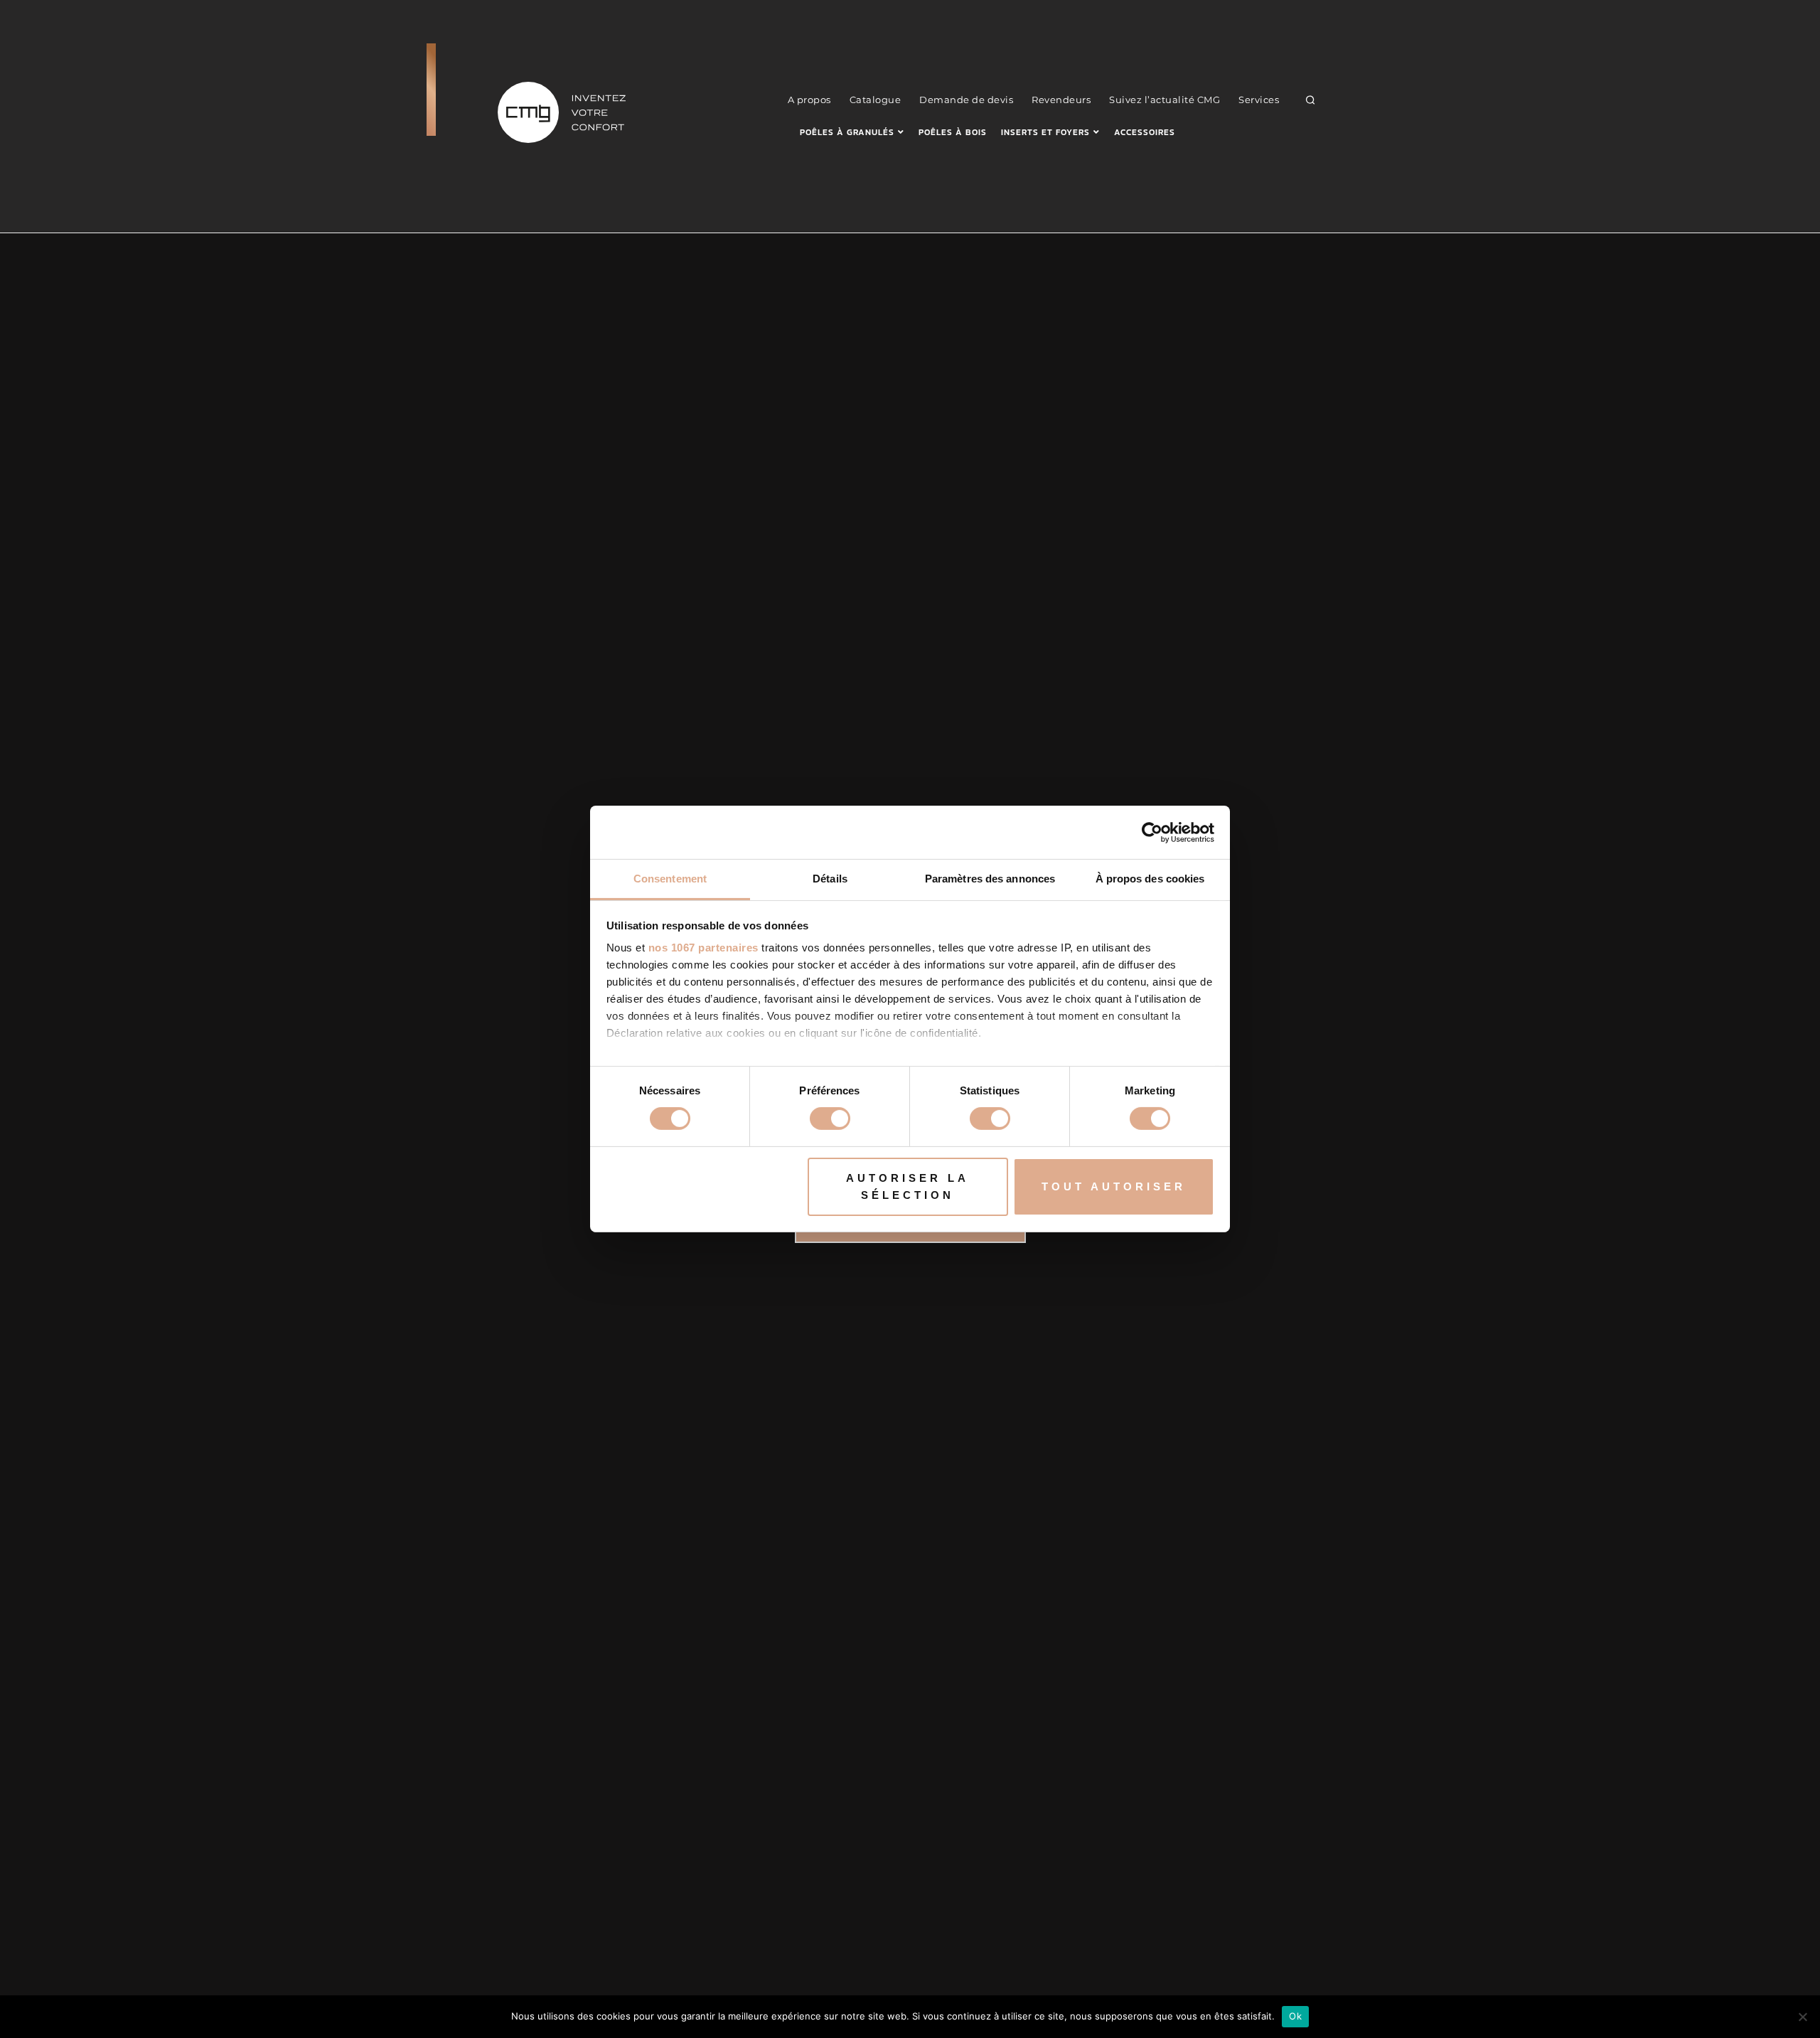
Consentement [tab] (670, 879)
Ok (1295, 2016)
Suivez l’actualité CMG (1165, 100)
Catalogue (876, 100)
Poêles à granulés (847, 132)
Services (1259, 100)
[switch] (830, 1119)
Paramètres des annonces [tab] (990, 879)
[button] (1311, 100)
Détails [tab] (830, 879)
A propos (809, 100)
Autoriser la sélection (908, 1186)
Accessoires (1145, 132)
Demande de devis (966, 100)
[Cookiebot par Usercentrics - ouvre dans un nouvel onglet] (1152, 832)
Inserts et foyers (1045, 132)
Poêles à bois (953, 132)
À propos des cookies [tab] (1150, 879)
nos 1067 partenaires (703, 948)
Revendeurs (1061, 100)
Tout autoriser (1114, 1186)
